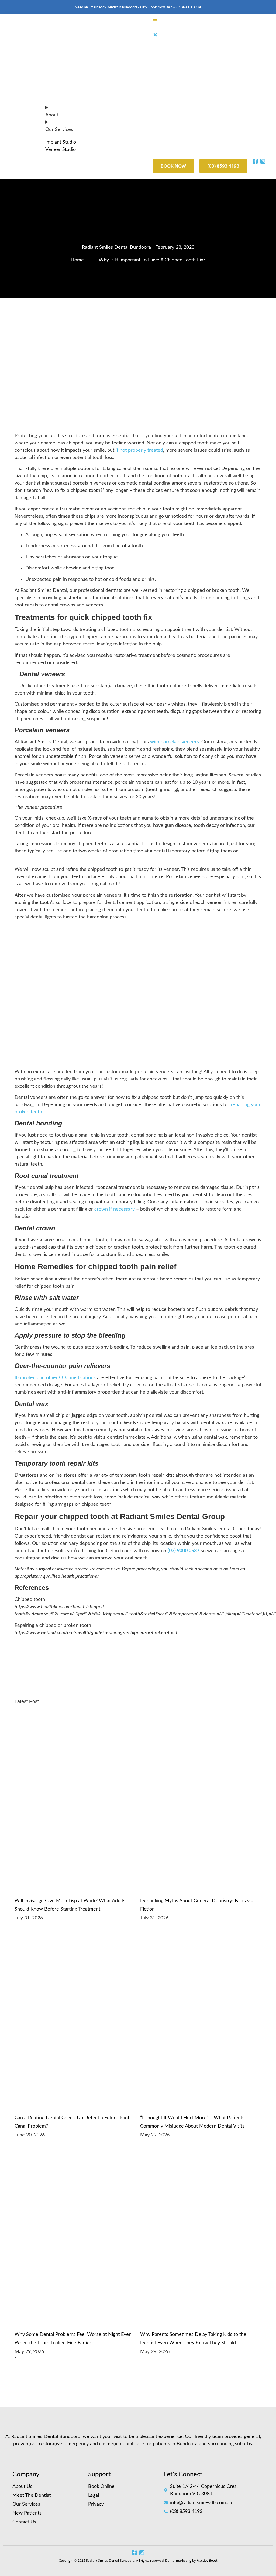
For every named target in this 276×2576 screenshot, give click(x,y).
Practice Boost (207, 2561)
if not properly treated (139, 450)
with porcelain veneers (175, 742)
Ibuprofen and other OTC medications (55, 1378)
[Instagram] (142, 2553)
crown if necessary (115, 1209)
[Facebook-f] (134, 2553)
